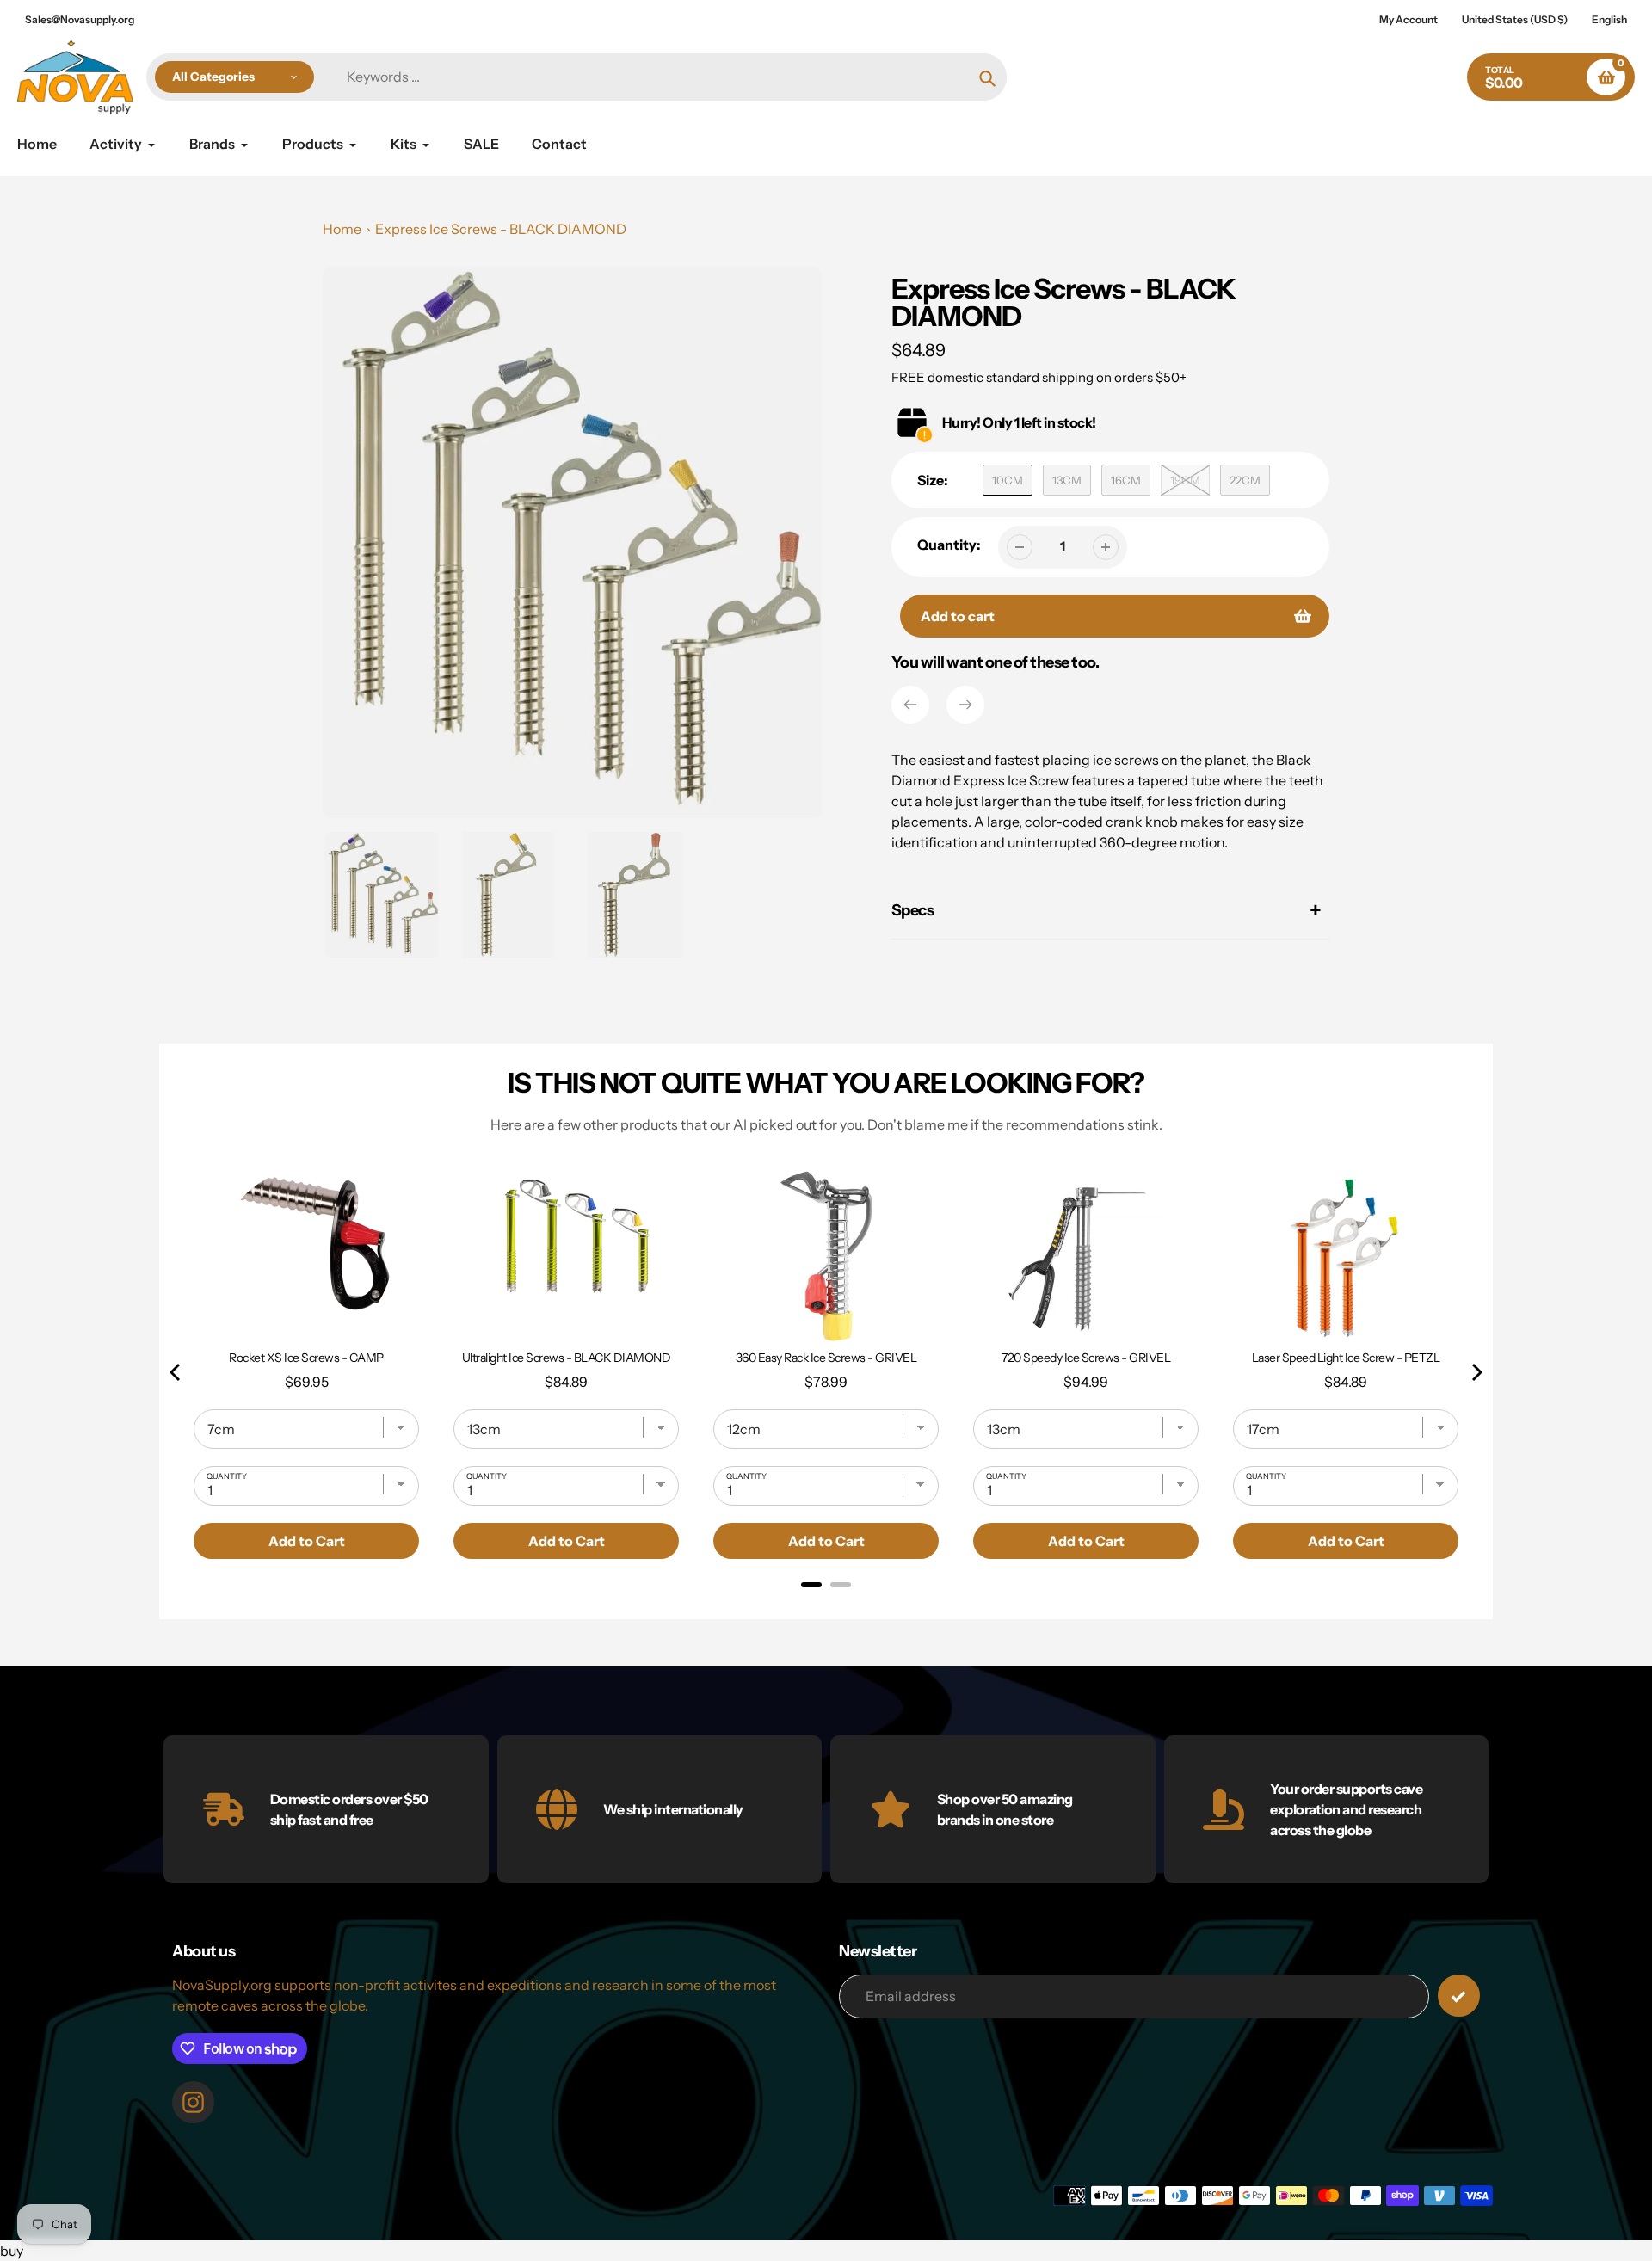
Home (342, 229)
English (1609, 19)
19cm (1185, 480)
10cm (1008, 480)
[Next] (965, 705)
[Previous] (910, 705)
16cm (1126, 480)
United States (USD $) (1515, 19)
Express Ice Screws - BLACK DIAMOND (501, 229)
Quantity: (949, 545)
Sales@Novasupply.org (80, 19)
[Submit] (1459, 1996)
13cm (1067, 480)
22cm (1245, 480)
